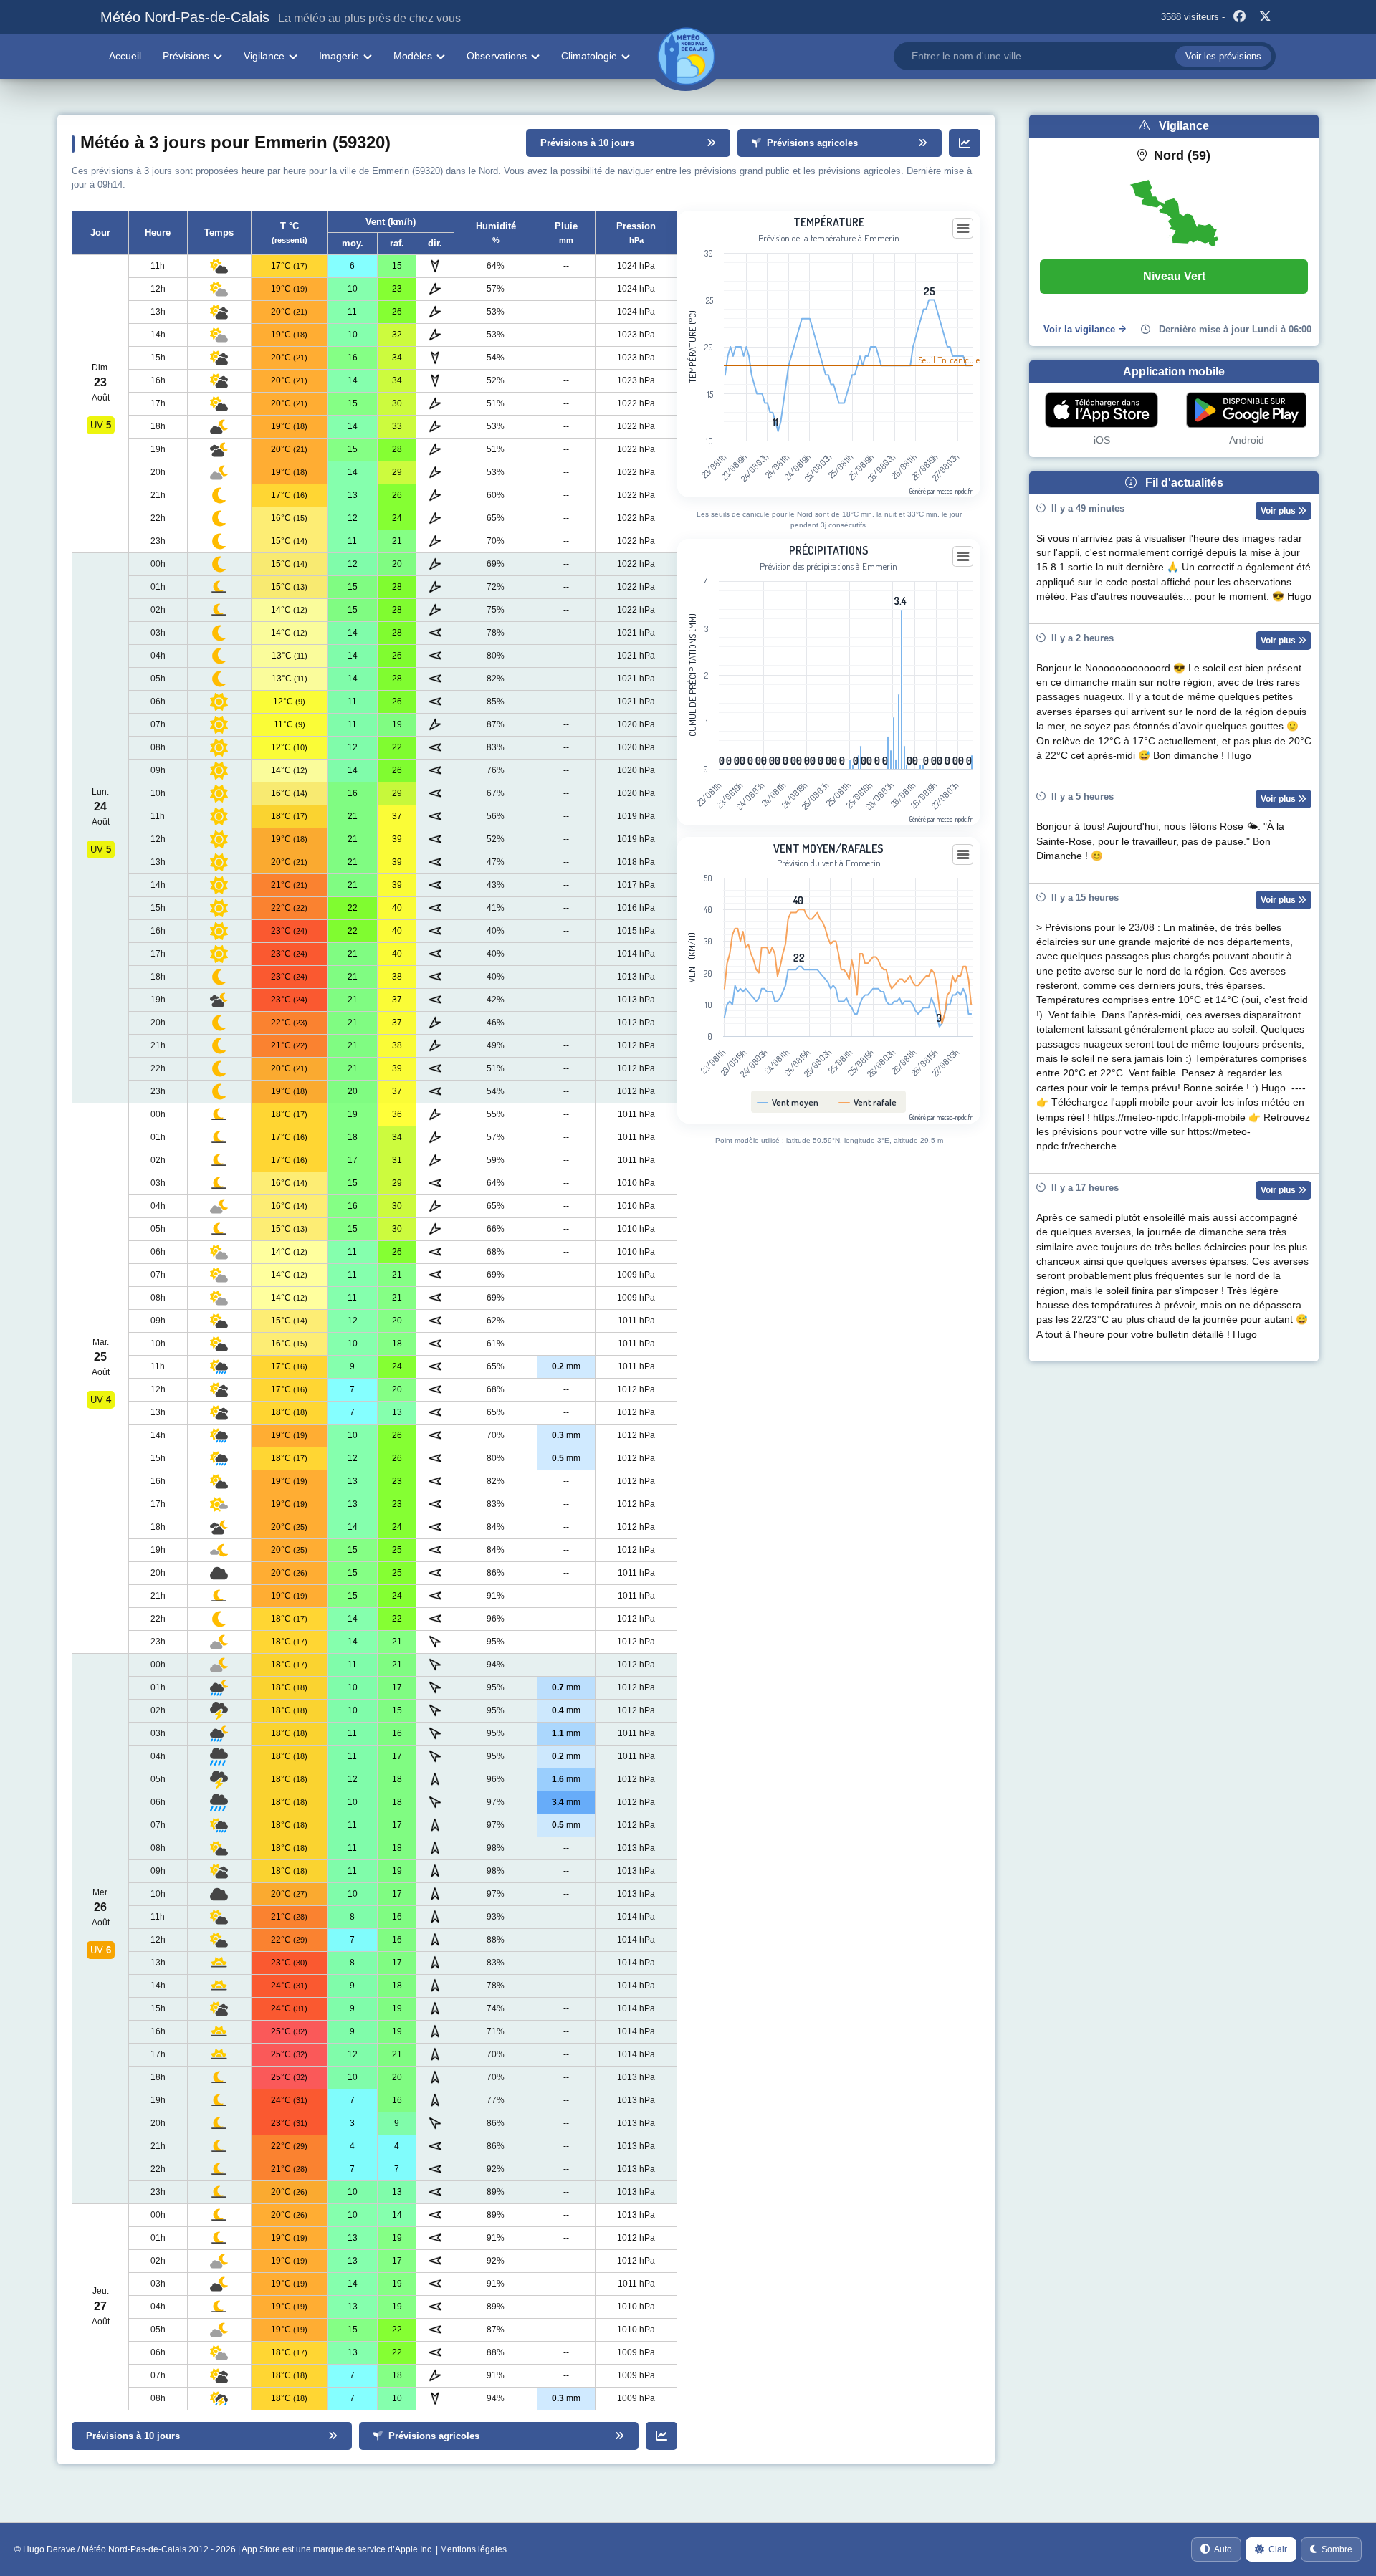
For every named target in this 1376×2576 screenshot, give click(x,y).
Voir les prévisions (1223, 56)
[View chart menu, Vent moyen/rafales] (963, 855)
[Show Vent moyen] (788, 1102)
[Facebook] (1239, 17)
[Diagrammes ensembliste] (965, 143)
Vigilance (264, 56)
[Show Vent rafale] (868, 1102)
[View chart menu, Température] (963, 229)
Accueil (125, 56)
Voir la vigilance (1079, 329)
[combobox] (1085, 56)
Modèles (413, 56)
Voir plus (1279, 511)
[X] (1265, 17)
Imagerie (339, 56)
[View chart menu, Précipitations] (963, 557)
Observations (497, 56)
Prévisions (186, 56)
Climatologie (589, 56)
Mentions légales (473, 2549)
